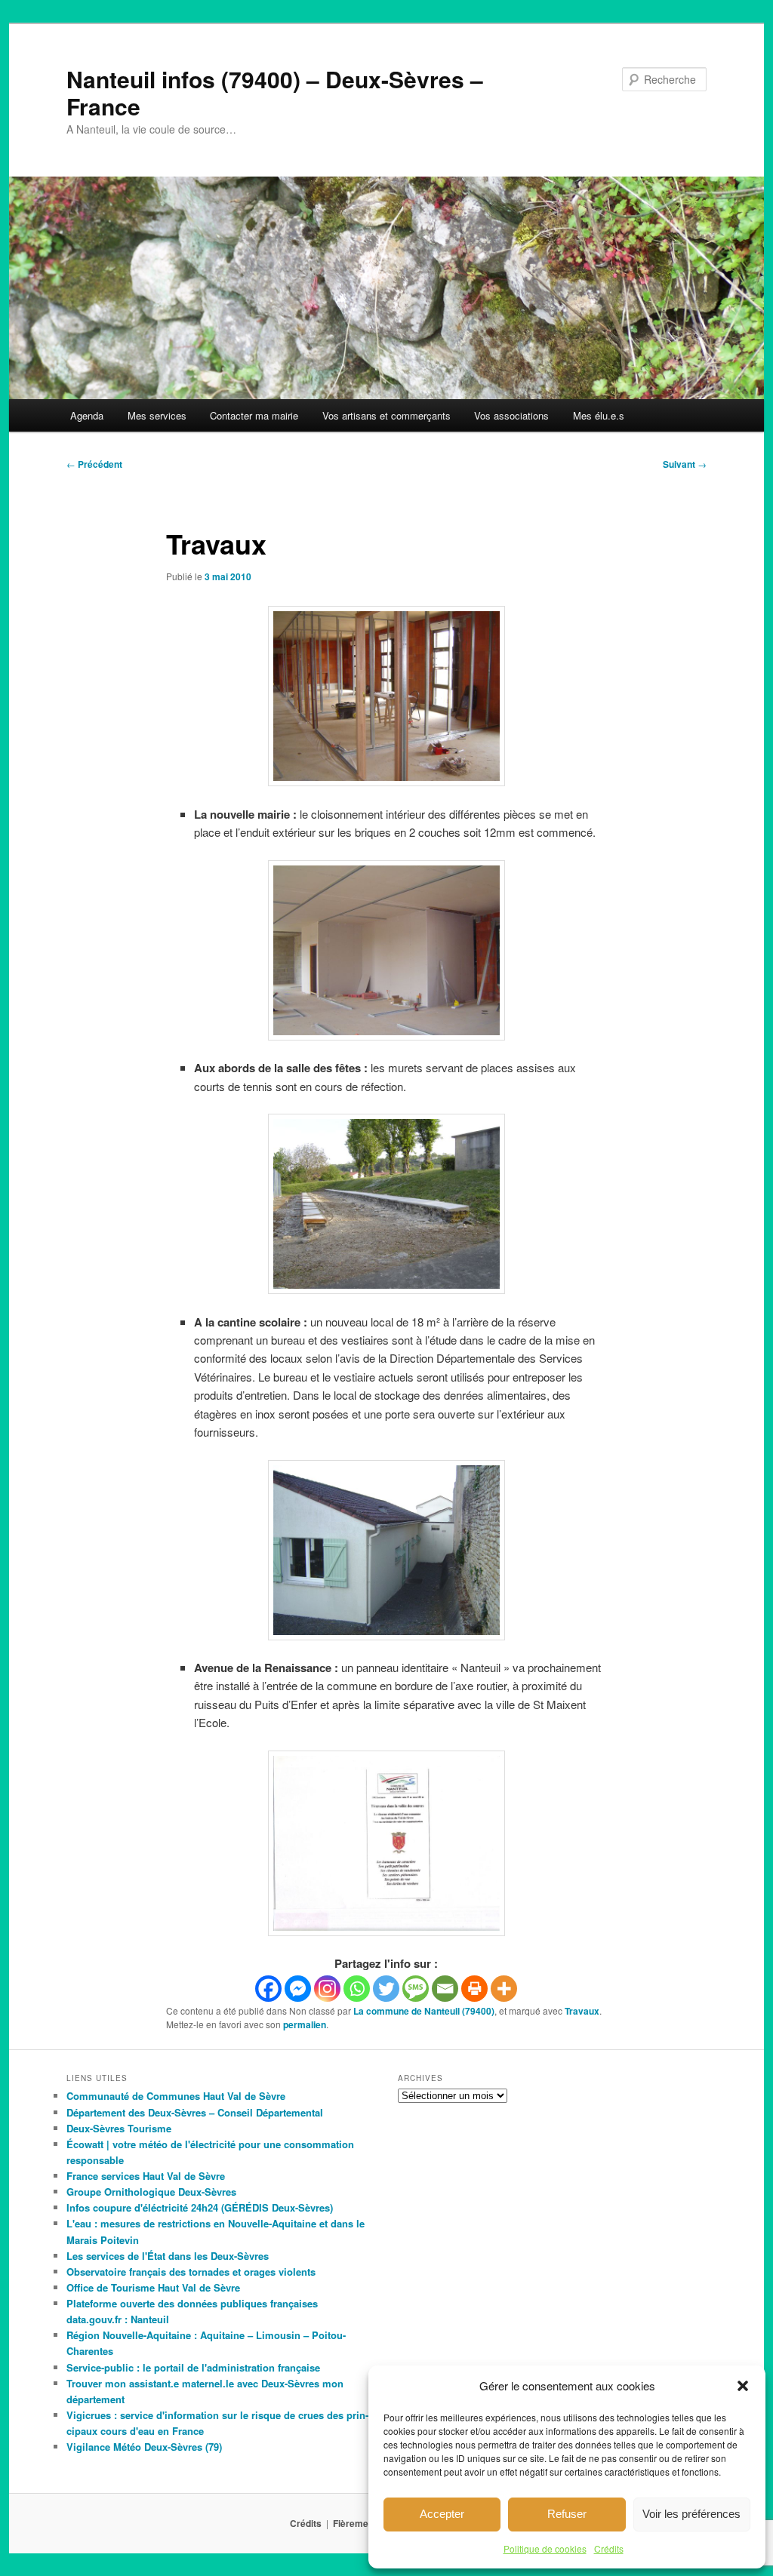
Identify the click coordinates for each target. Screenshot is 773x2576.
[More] (504, 1989)
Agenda (87, 415)
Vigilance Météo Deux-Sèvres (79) (144, 2447)
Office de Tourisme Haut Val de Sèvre (153, 2287)
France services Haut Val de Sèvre (146, 2176)
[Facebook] (268, 1989)
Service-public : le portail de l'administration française (193, 2367)
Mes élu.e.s (599, 415)
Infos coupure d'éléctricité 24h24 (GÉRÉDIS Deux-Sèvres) (200, 2207)
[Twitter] (386, 1989)
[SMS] (416, 1989)
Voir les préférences (691, 2514)
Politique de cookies (545, 2548)
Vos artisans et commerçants (386, 415)
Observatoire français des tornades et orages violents (191, 2272)
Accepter (442, 2514)
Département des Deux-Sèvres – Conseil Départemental (195, 2112)
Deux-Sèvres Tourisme (119, 2128)
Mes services (157, 415)
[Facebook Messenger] (298, 1989)
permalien (305, 2024)
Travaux (582, 2011)
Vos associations (511, 415)
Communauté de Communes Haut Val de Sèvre (176, 2096)
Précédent (94, 464)
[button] (743, 2386)
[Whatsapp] (357, 1989)
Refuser (567, 2514)
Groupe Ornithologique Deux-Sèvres (151, 2192)
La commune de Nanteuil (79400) (424, 2011)
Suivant (685, 464)
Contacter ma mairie (254, 415)
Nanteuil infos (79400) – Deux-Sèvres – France (275, 92)
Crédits (609, 2548)
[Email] (445, 1989)
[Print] (474, 1989)
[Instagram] (327, 1989)
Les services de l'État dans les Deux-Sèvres (168, 2256)
